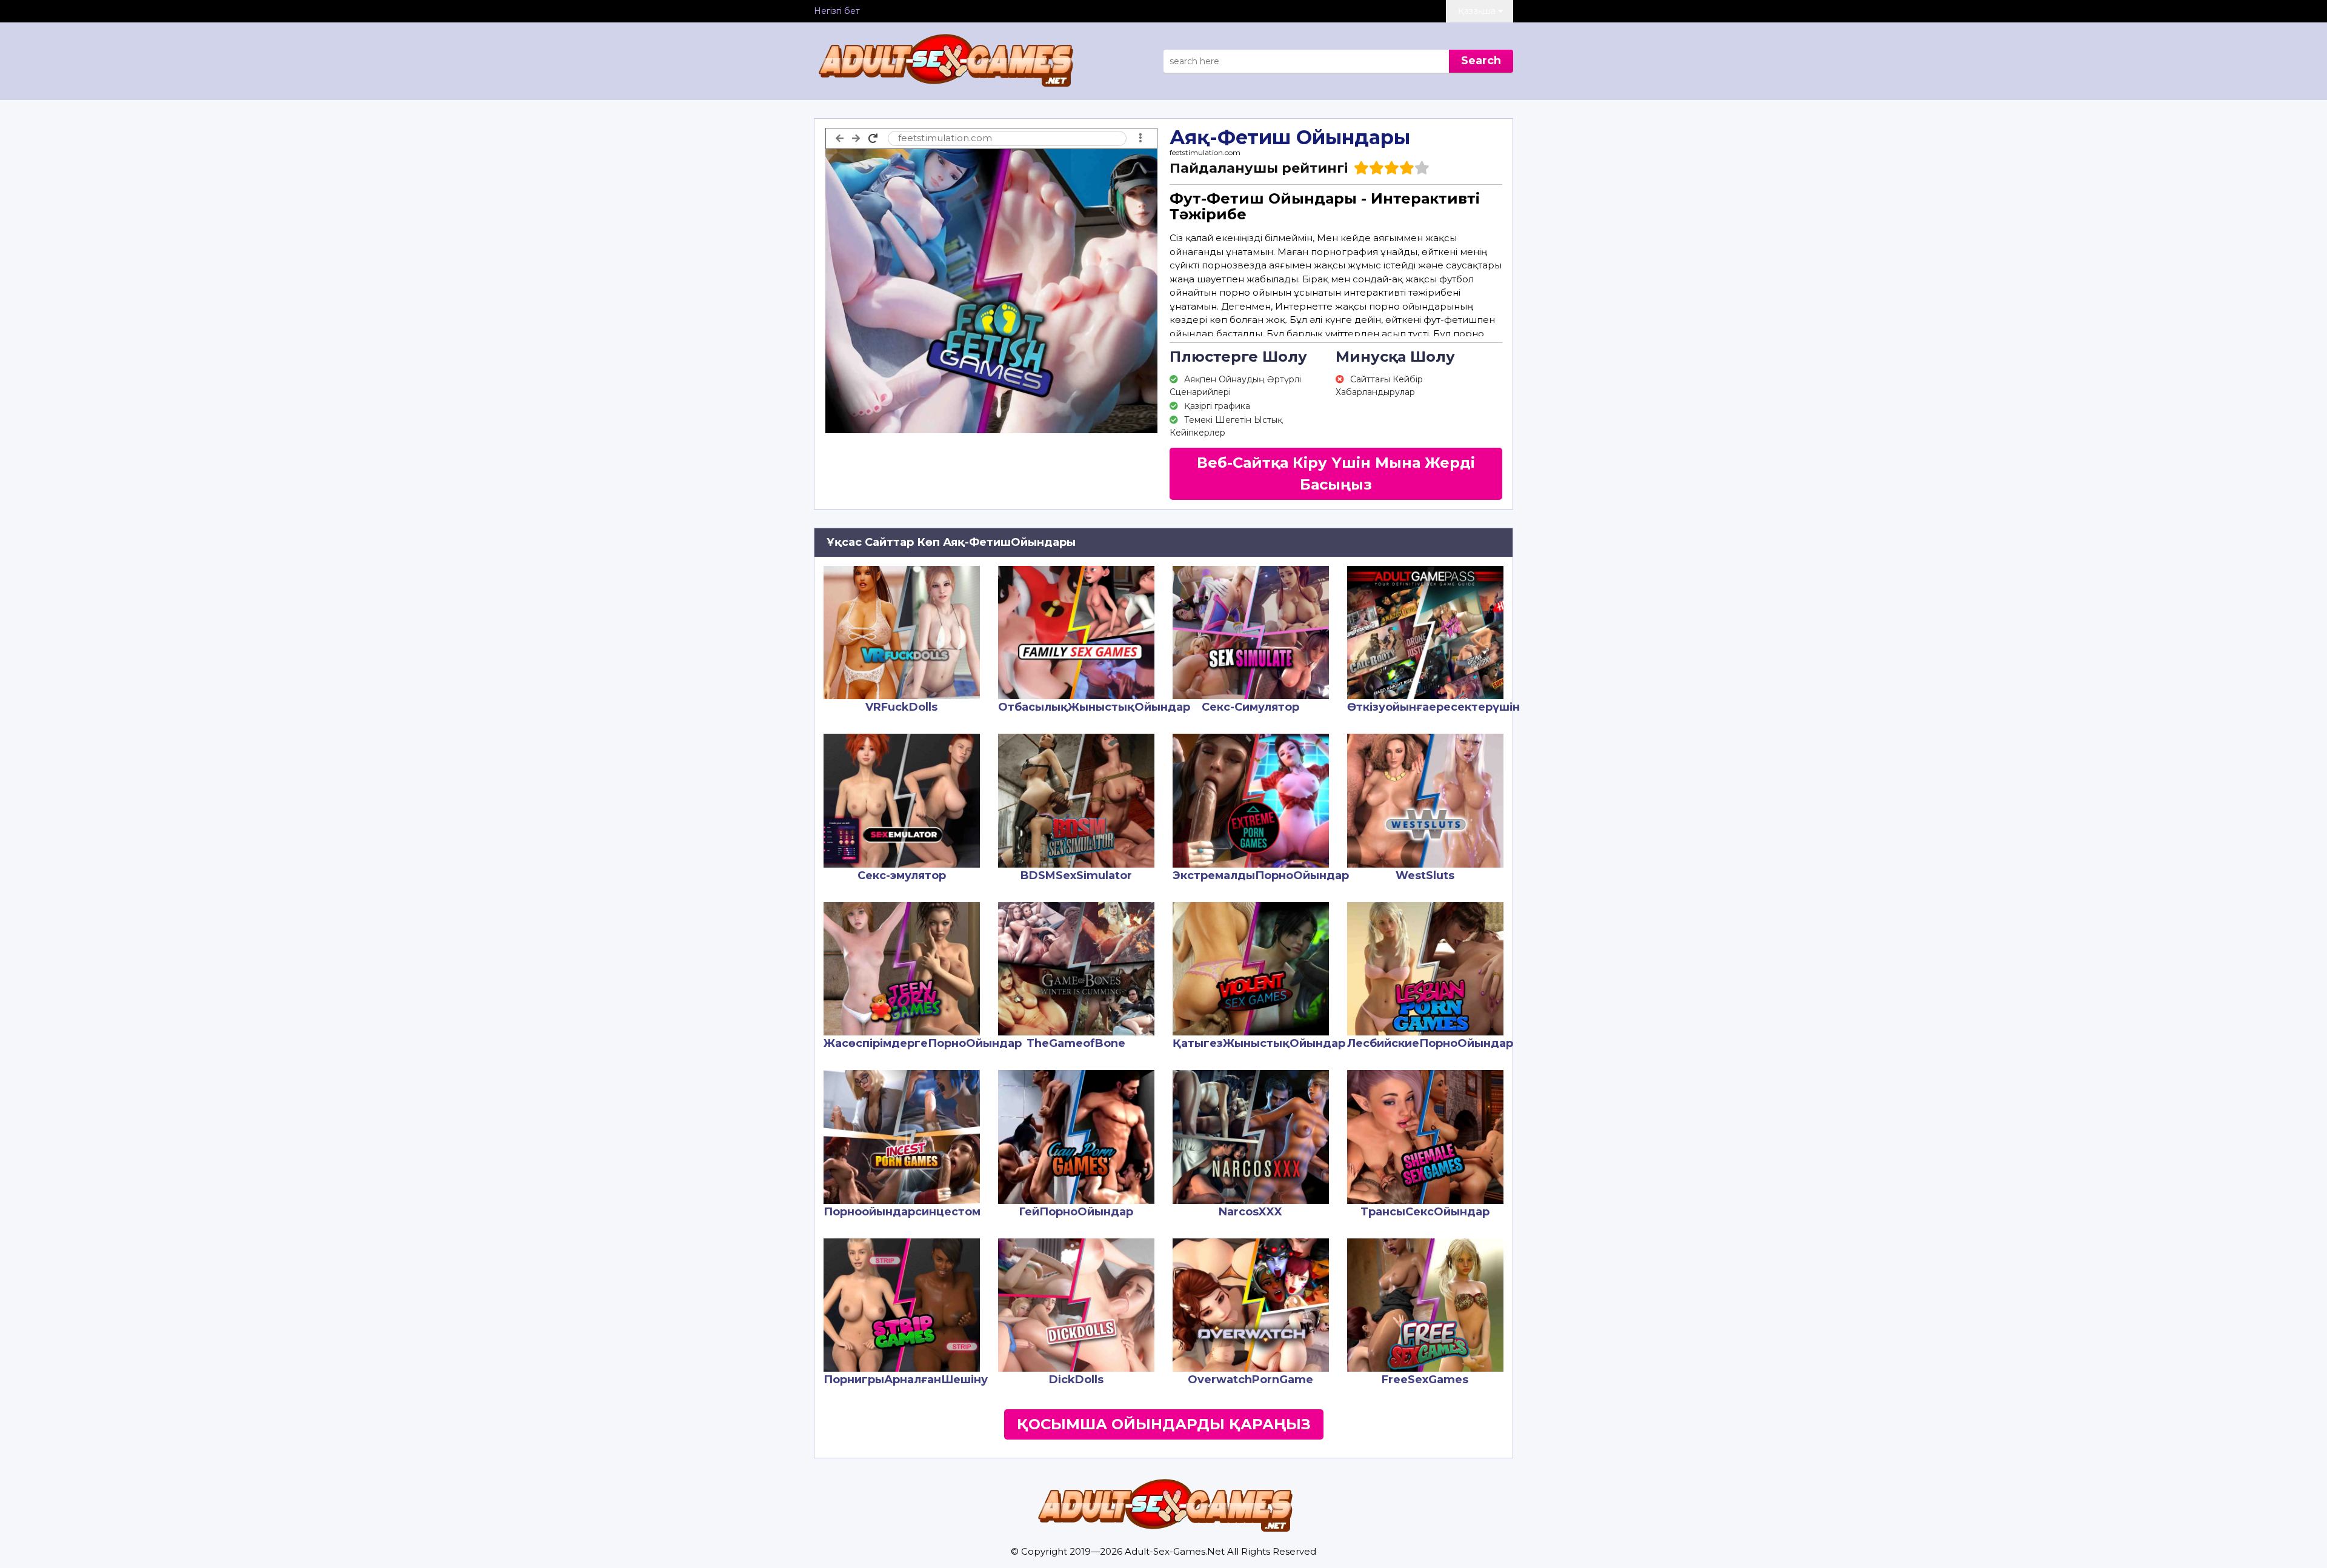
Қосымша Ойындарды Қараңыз (1164, 1424)
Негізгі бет (837, 11)
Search (1481, 61)
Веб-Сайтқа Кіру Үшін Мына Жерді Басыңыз (1336, 473)
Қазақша (1478, 11)
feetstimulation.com (1205, 152)
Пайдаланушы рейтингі (1259, 168)
